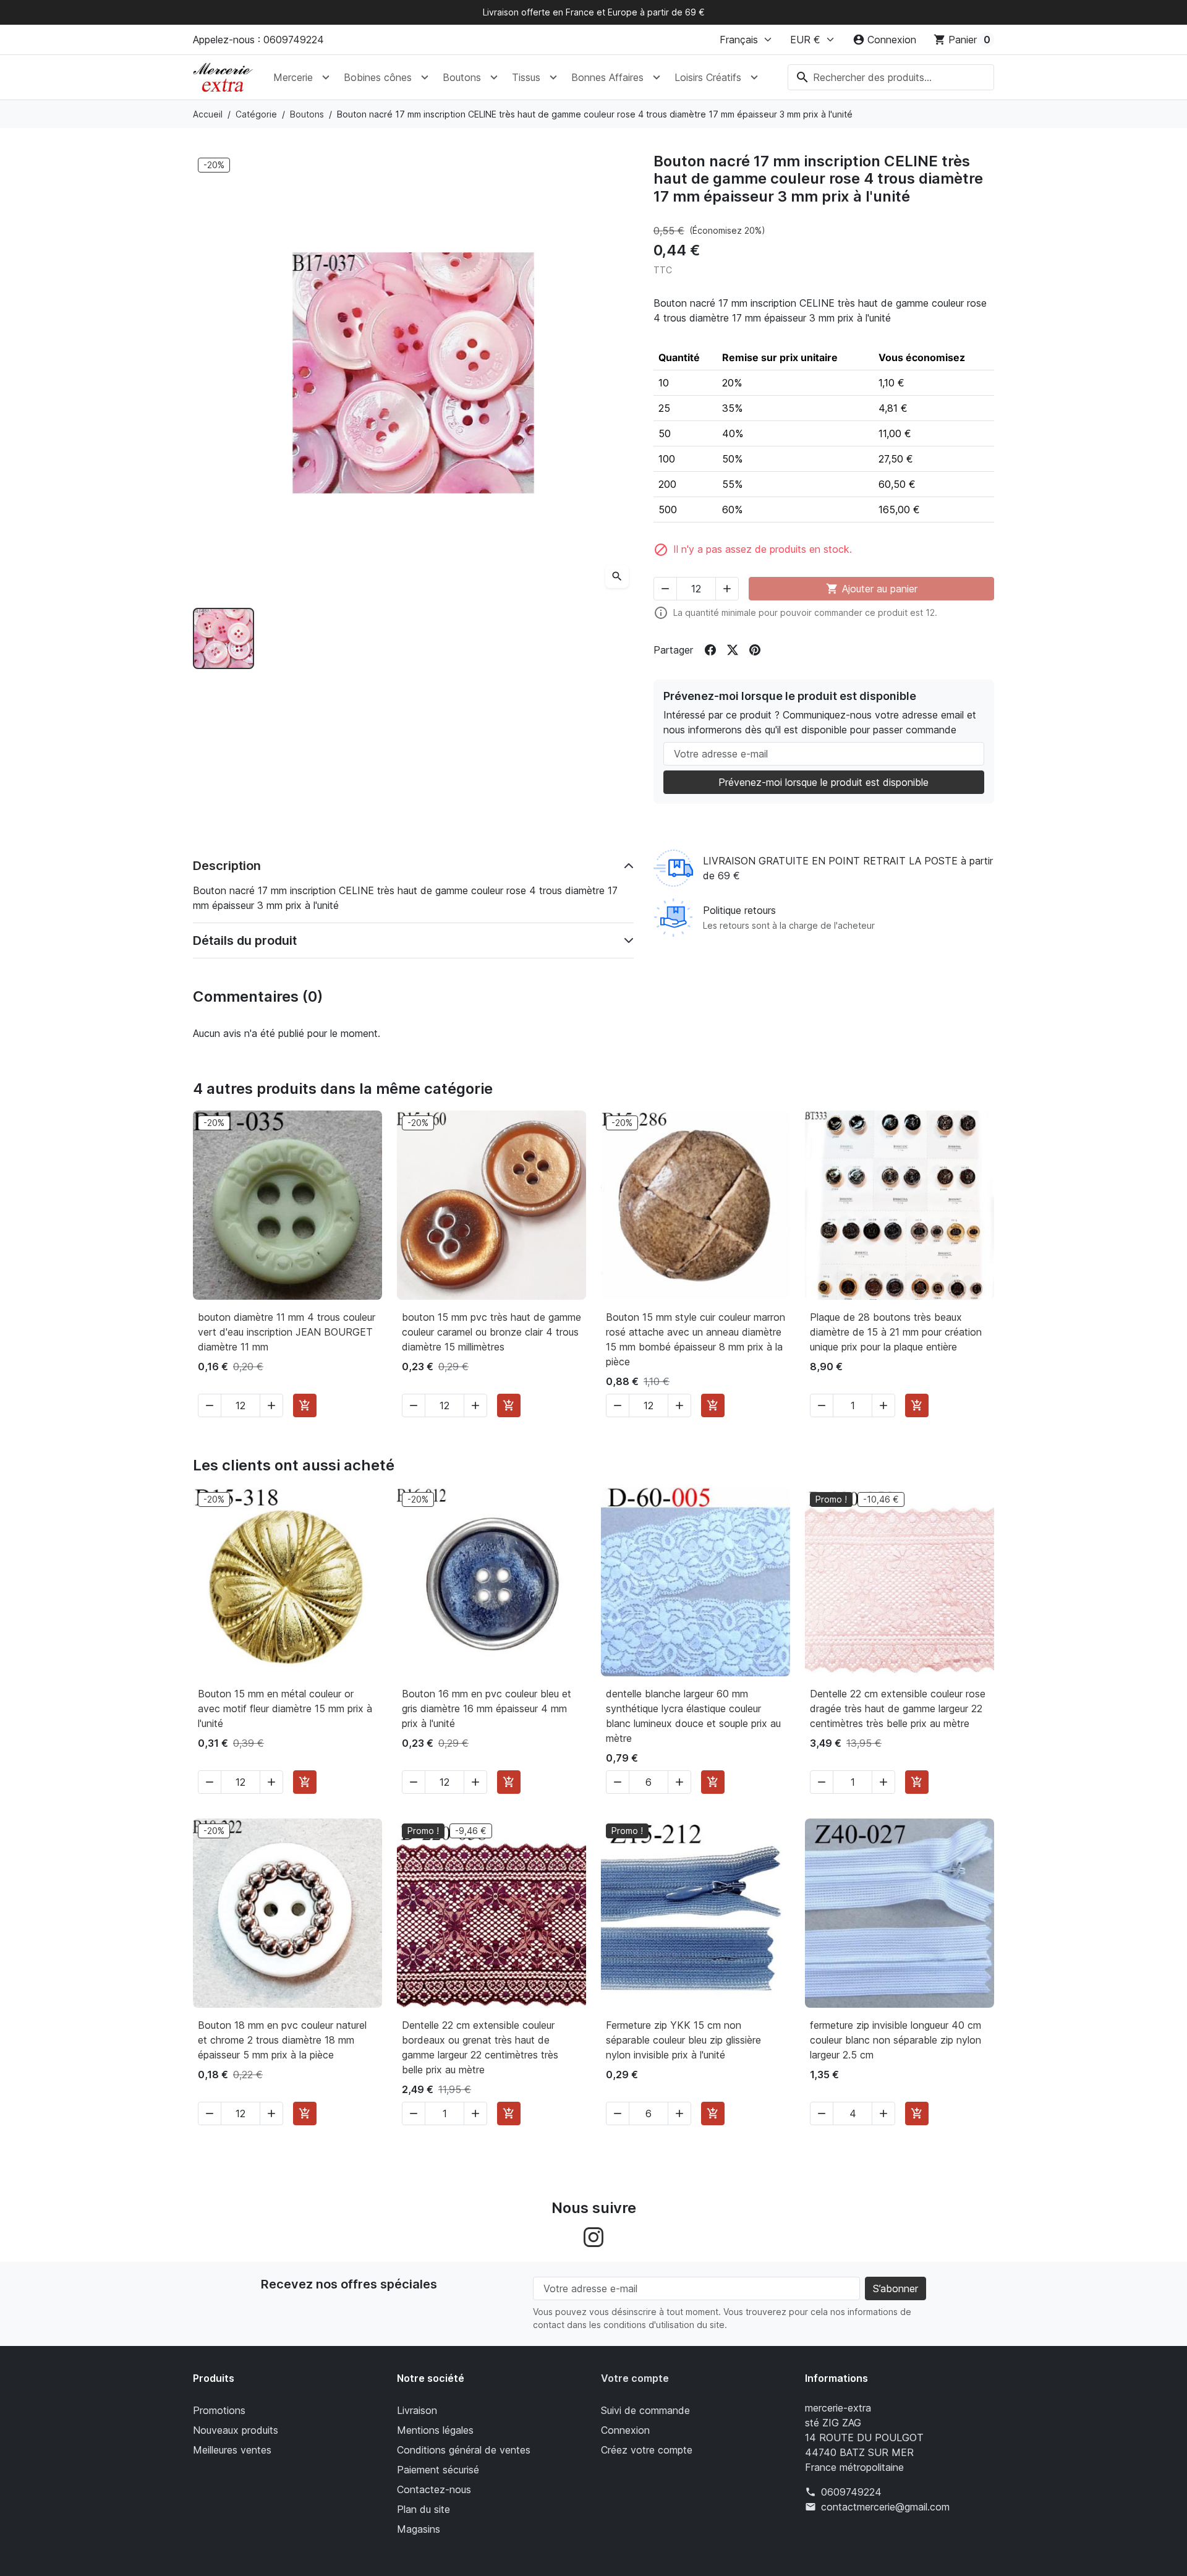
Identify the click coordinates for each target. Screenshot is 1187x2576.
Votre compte (635, 2378)
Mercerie (293, 77)
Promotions (219, 2410)
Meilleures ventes (232, 2450)
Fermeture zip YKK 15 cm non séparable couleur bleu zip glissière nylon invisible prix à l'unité (683, 2040)
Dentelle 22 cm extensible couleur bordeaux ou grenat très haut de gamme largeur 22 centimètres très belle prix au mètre (480, 2047)
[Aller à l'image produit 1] (223, 638)
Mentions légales (435, 2430)
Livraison (417, 2410)
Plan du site (423, 2509)
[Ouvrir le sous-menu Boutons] (494, 77)
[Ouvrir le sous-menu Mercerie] (326, 77)
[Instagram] (593, 2236)
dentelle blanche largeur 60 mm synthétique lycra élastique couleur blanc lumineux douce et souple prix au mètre (693, 1716)
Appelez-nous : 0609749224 (258, 40)
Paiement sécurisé (438, 2470)
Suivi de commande (645, 2410)
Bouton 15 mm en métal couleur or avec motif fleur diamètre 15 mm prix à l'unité (285, 1708)
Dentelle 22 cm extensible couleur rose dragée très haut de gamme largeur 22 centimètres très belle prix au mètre (898, 1708)
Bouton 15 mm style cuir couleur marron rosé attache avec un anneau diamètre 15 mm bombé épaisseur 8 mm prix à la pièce (696, 1339)
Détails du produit (245, 940)
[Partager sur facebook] (710, 650)
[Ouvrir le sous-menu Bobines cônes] (425, 77)
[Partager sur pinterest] (755, 650)
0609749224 (851, 2492)
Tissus (526, 77)
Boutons (462, 77)
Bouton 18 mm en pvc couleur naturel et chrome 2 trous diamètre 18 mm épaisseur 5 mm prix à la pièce (282, 2040)
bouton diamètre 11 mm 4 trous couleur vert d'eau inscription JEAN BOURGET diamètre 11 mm (287, 1332)
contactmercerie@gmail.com (885, 2507)
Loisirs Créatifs (708, 77)
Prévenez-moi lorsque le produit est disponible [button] (823, 782)
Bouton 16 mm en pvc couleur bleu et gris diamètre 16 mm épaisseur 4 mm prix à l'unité (487, 1708)
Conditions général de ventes (464, 2450)
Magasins (419, 2529)
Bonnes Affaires (607, 77)
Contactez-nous (434, 2489)
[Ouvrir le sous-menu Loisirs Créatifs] (754, 77)
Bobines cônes (378, 77)
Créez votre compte (647, 2450)
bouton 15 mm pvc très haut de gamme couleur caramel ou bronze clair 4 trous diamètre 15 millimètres (491, 1332)
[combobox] (891, 77)
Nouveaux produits (236, 2430)
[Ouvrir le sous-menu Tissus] (553, 77)
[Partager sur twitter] (733, 650)
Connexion (625, 2430)
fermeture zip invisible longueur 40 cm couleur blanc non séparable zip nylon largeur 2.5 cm (896, 2040)
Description (227, 866)
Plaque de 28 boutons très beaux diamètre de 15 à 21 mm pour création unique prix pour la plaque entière (896, 1332)
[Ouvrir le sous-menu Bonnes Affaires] (657, 77)
